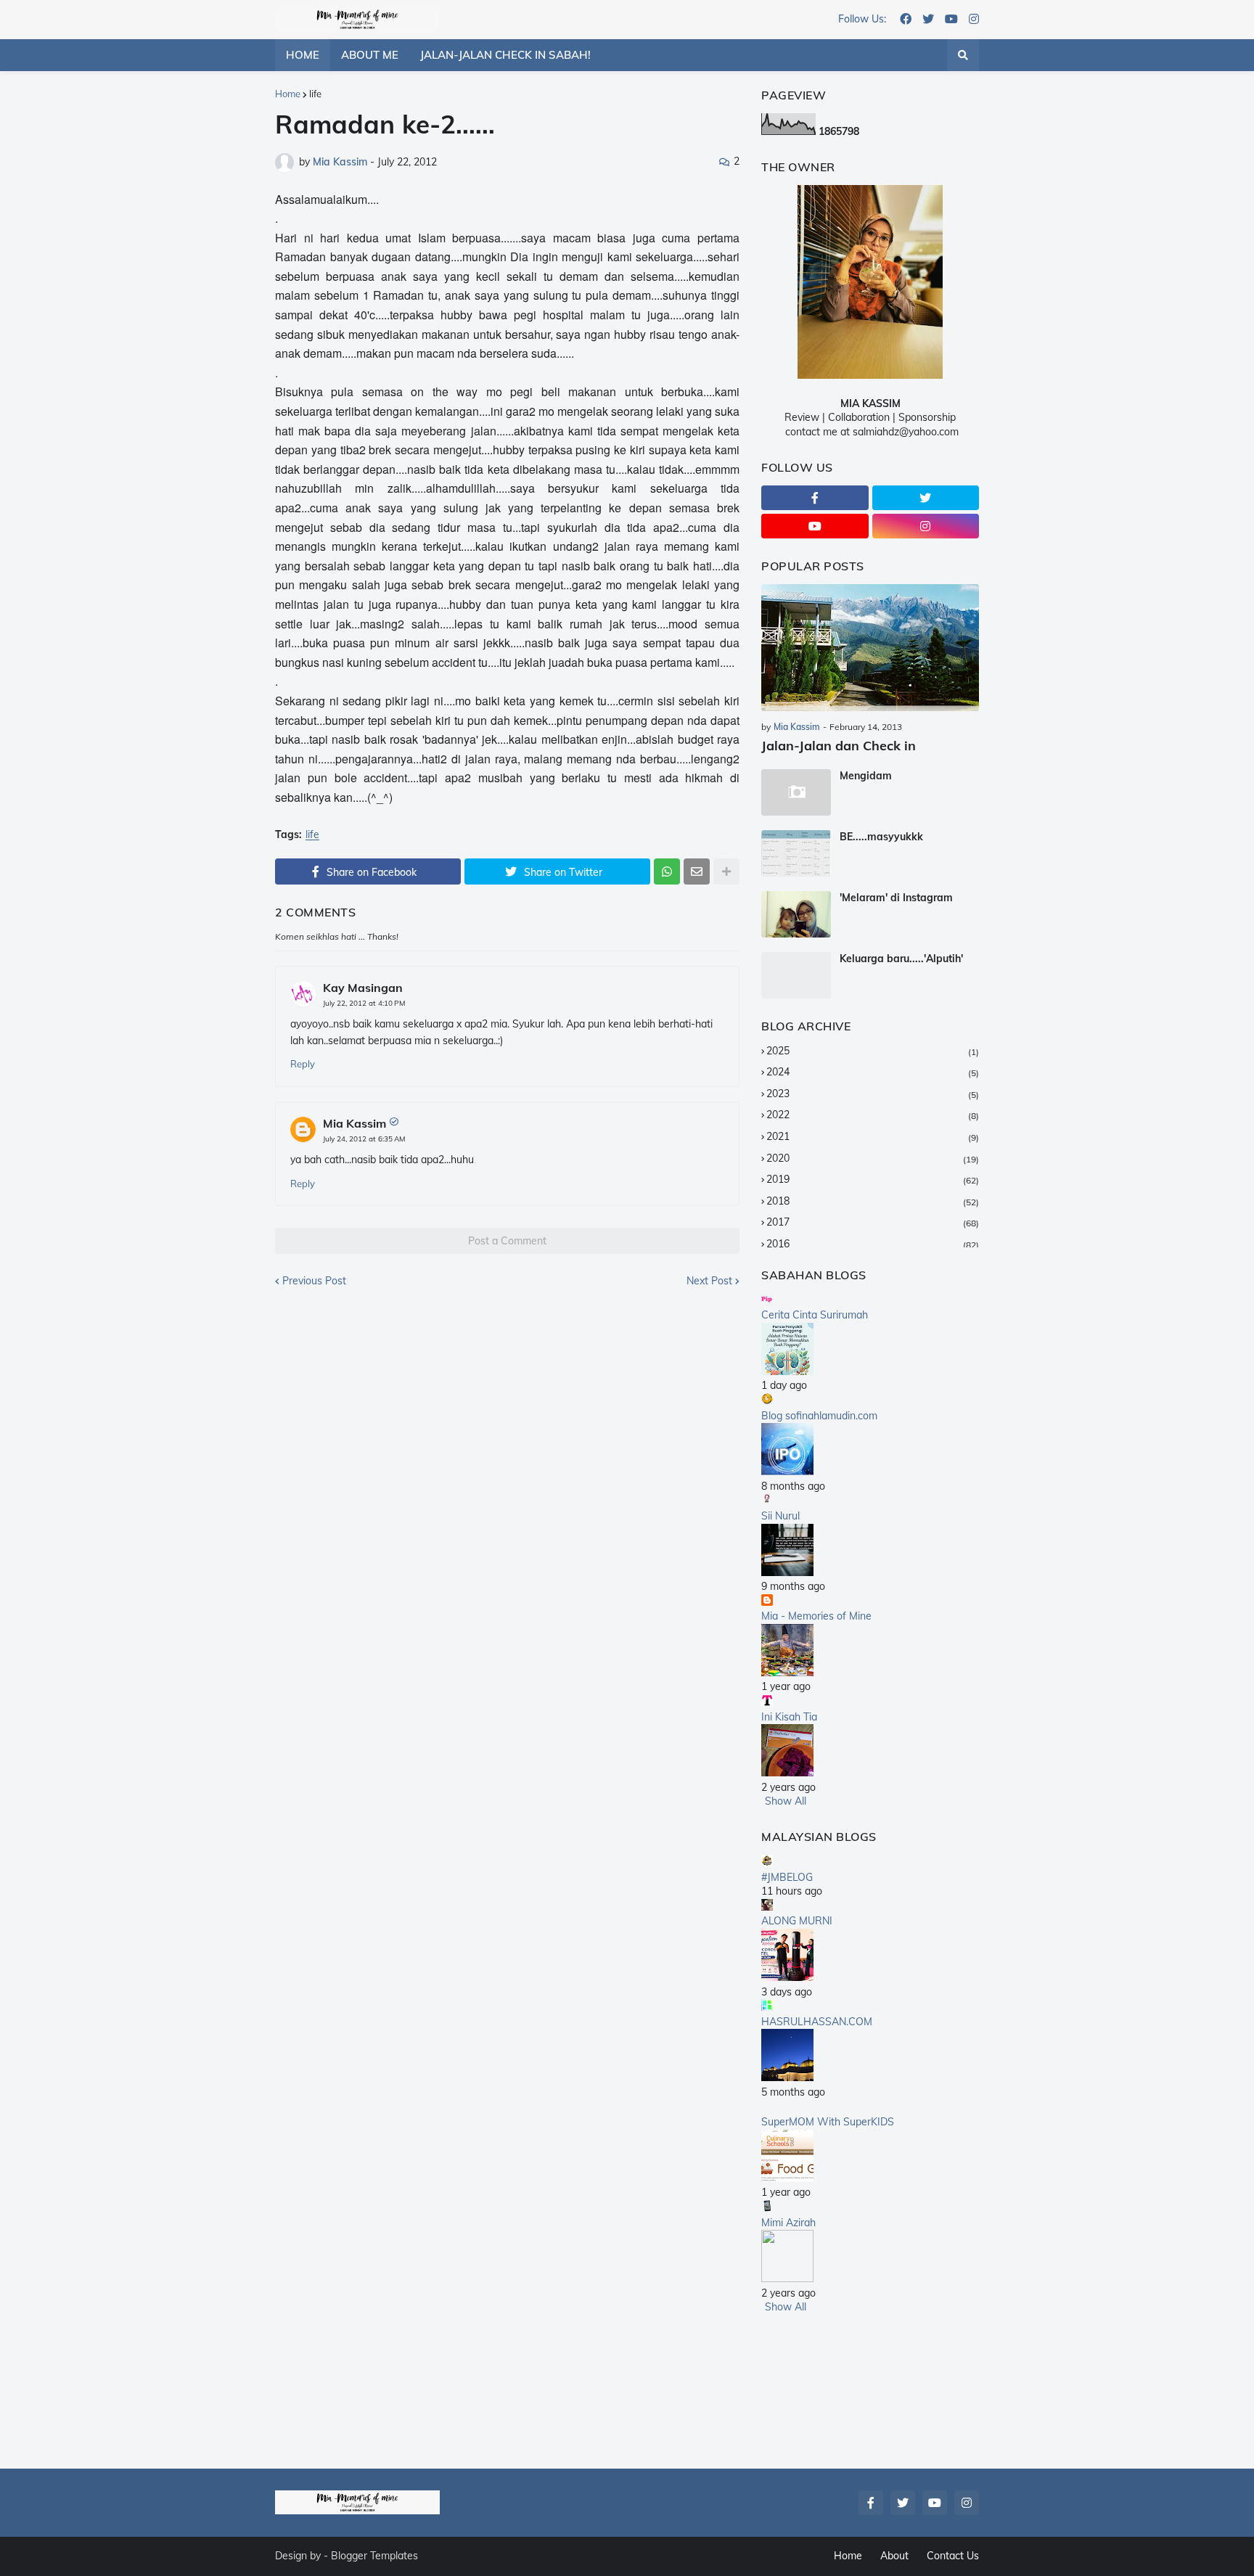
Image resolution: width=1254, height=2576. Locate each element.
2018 (873, 1201)
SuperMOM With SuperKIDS (828, 2122)
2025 (873, 1051)
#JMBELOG (787, 1877)
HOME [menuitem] (303, 55)
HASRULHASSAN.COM (817, 2022)
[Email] (697, 871)
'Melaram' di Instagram (896, 898)
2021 (873, 1136)
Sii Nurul (780, 1516)
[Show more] (726, 871)
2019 (873, 1179)
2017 (873, 1222)
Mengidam (866, 776)
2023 (873, 1094)
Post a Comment (507, 1241)
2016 (873, 1244)
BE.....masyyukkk (881, 837)
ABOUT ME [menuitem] (370, 55)
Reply (303, 1064)
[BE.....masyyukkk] (796, 853)
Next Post (709, 1281)
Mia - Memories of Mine (816, 1616)
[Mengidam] (796, 792)
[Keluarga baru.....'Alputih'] (796, 975)
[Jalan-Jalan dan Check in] (870, 648)
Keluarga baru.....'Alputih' (901, 959)
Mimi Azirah (788, 2223)
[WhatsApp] (667, 871)
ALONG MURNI (797, 1921)
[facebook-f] (815, 498)
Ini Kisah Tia (789, 1717)
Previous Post (314, 1281)
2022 (873, 1115)
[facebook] (906, 20)
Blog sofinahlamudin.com (819, 1416)
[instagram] (974, 20)
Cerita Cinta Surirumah (815, 1315)
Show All (786, 1801)
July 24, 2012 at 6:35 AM (364, 1139)
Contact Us (953, 2556)
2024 (873, 1072)
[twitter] (928, 20)
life (315, 94)
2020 (873, 1158)
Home (288, 94)
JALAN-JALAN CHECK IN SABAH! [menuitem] (505, 55)
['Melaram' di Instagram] (796, 914)
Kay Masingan (363, 988)
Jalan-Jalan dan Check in (839, 746)
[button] (963, 55)
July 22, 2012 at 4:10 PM (364, 1003)
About (894, 2556)
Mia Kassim (355, 1123)
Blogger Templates (374, 2556)
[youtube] (951, 20)
